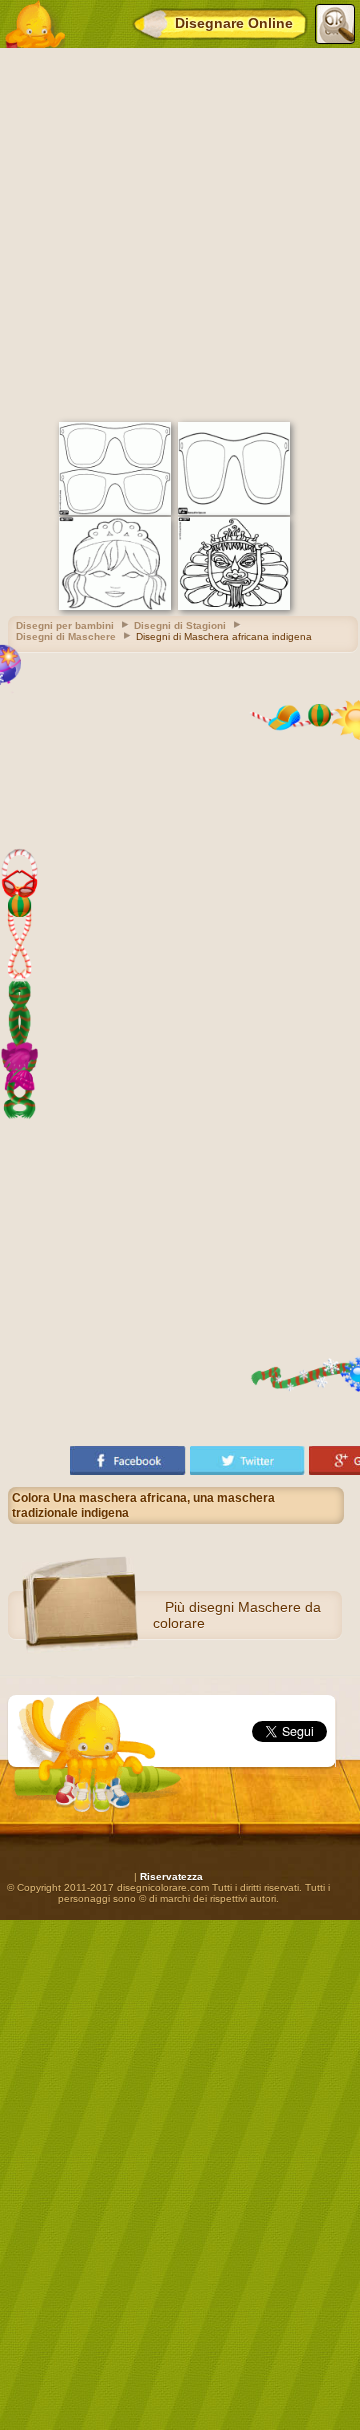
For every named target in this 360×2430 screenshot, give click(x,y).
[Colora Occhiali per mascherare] (234, 511)
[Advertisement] (180, 232)
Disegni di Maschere (66, 636)
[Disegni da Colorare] (34, 24)
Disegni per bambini (65, 625)
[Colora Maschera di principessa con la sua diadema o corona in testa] (115, 606)
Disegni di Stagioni (180, 625)
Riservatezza (171, 1876)
